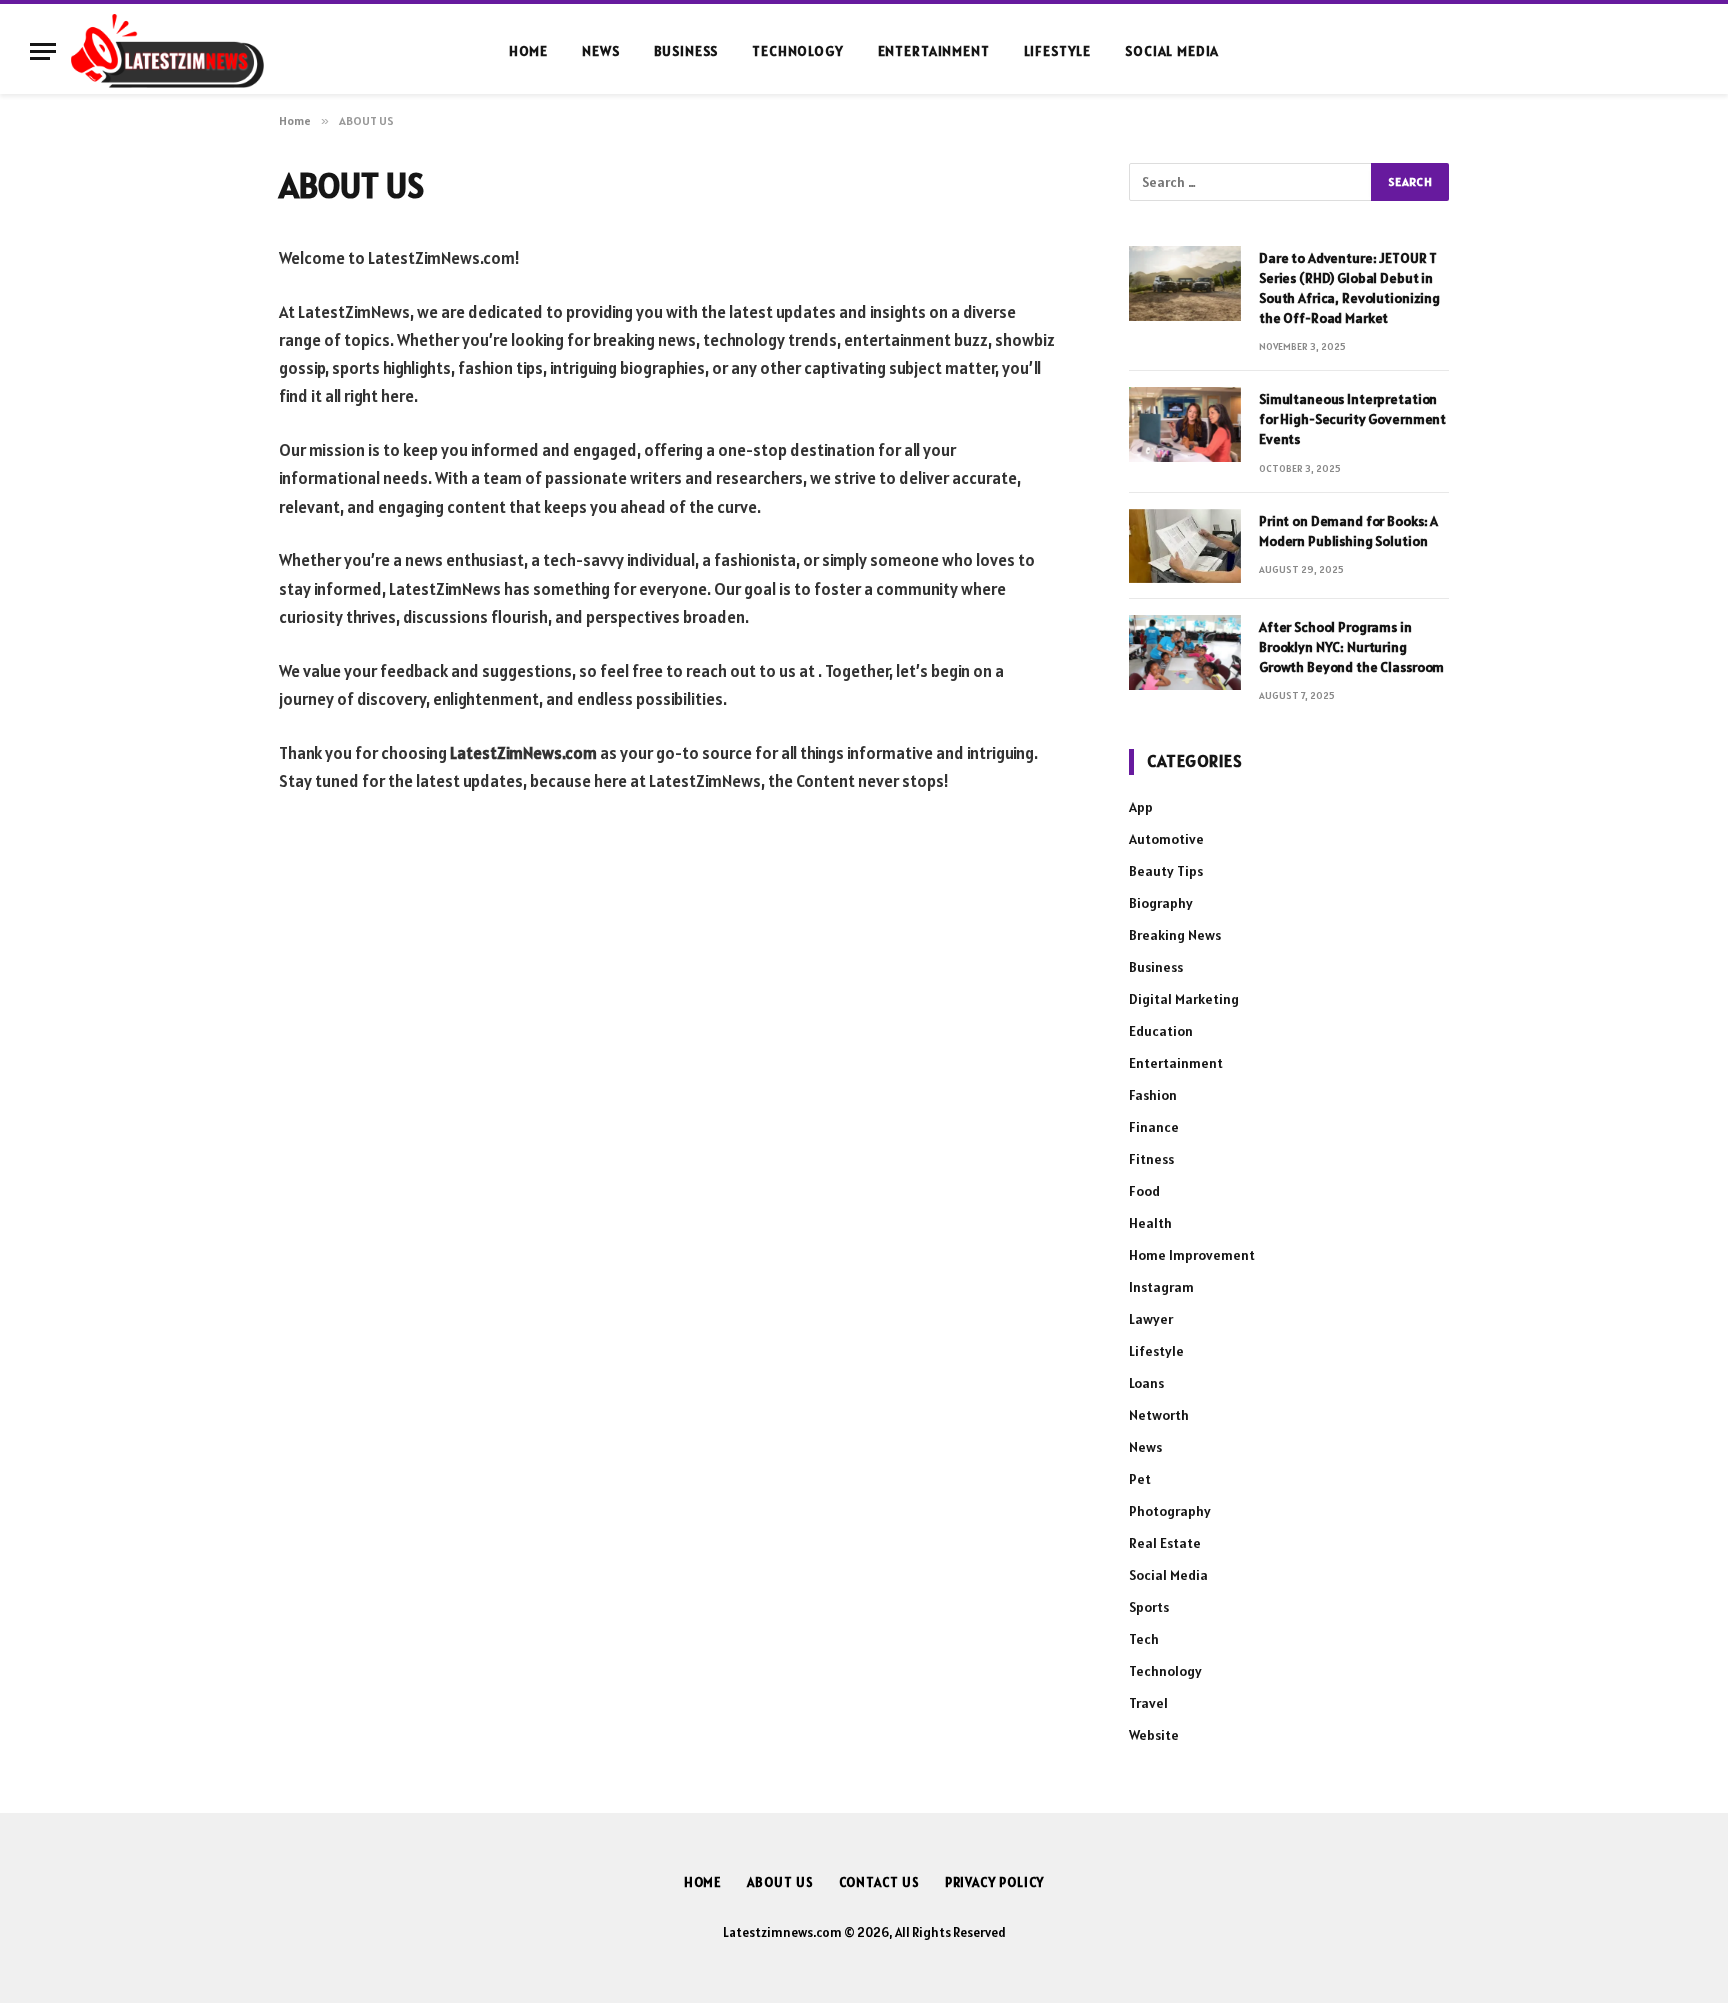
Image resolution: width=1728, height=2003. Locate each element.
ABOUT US (780, 1882)
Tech (1144, 1639)
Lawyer (1151, 1319)
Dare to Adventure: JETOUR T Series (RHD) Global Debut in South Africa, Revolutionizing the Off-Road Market (1349, 288)
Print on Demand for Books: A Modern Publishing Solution (1348, 531)
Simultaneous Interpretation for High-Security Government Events (1352, 419)
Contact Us (879, 1882)
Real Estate (1165, 1543)
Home (528, 51)
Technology (797, 51)
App (1141, 807)
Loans (1146, 1383)
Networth (1159, 1415)
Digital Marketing (1184, 999)
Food (1144, 1191)
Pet (1140, 1479)
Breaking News (1175, 935)
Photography (1170, 1511)
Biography (1161, 903)
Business (686, 51)
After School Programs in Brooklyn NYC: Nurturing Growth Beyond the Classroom (1351, 647)
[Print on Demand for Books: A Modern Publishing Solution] (1185, 546)
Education (1161, 1031)
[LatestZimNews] (167, 51)
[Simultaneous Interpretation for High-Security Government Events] (1185, 424)
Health (1150, 1223)
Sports (1149, 1607)
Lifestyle (1058, 51)
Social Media (1172, 51)
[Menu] (43, 51)
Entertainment (934, 51)
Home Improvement (1192, 1255)
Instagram (1161, 1287)
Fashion (1153, 1095)
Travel (1148, 1703)
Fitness (1151, 1159)
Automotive (1166, 839)
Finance (1154, 1127)
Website (1154, 1735)
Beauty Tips (1166, 871)
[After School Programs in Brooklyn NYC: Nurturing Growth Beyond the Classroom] (1185, 652)
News (600, 51)
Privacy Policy (995, 1882)
